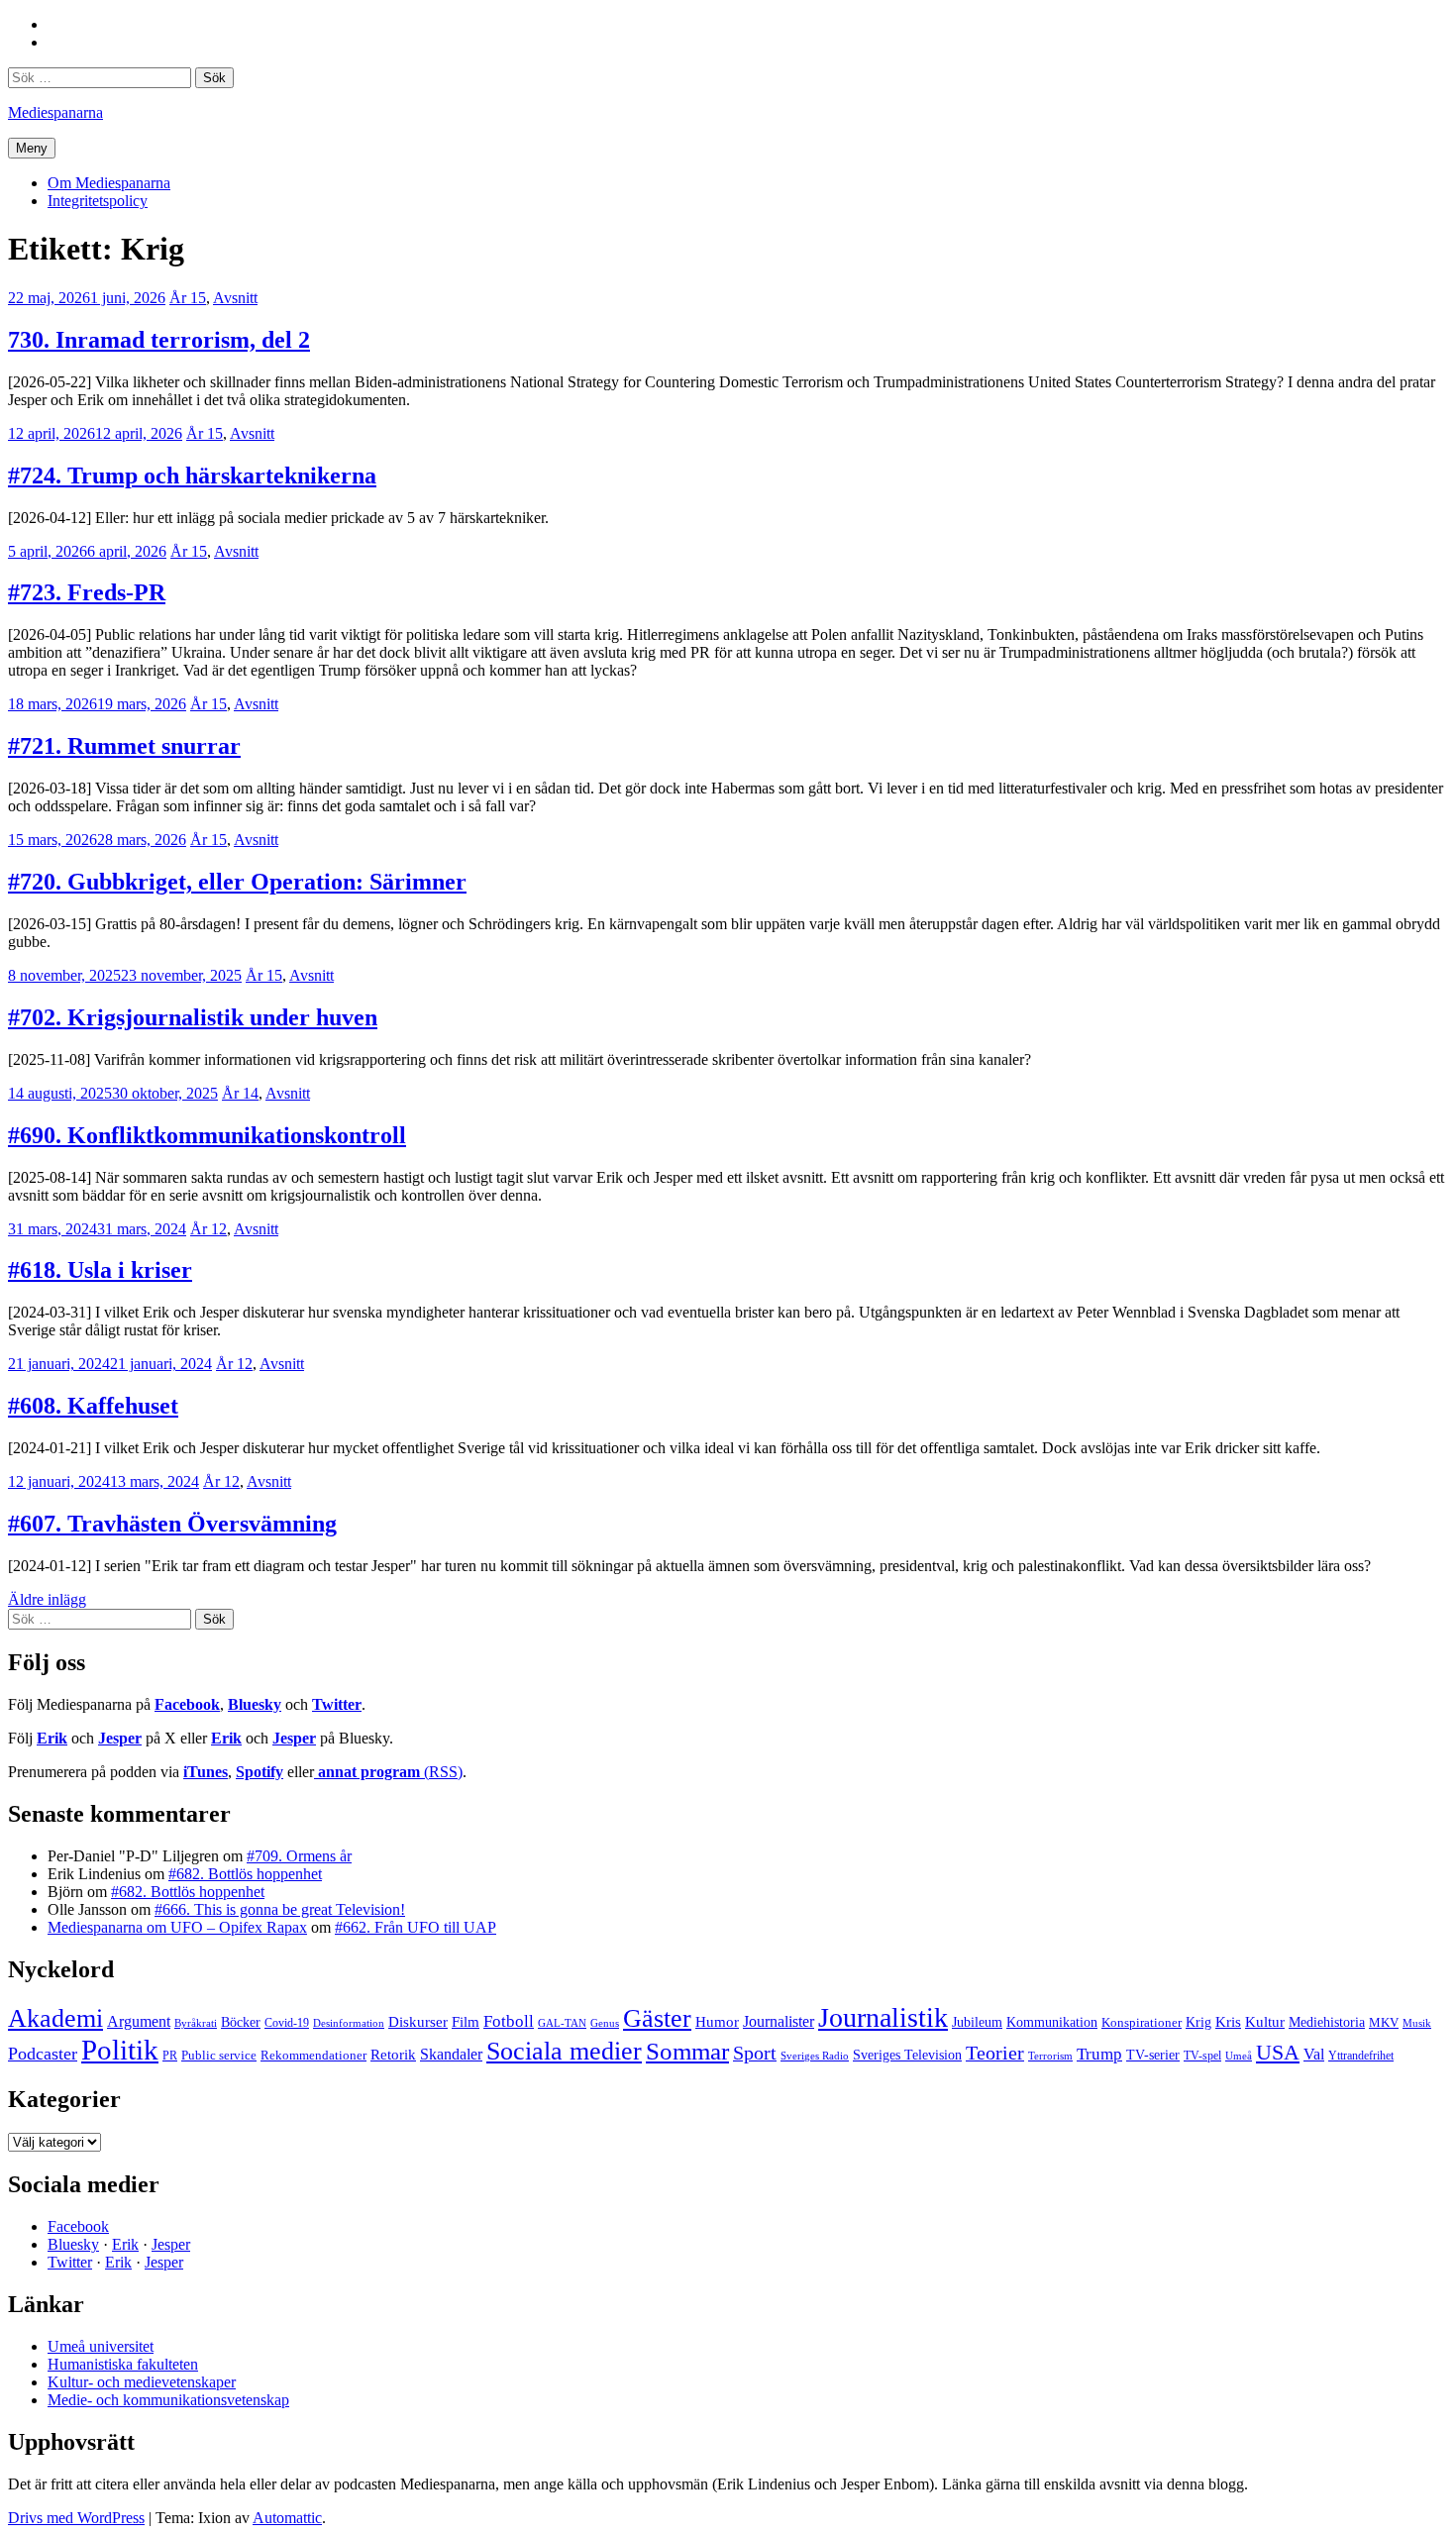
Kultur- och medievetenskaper (142, 2382)
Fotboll (509, 2021)
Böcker (241, 2022)
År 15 (188, 298)
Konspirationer (1142, 2022)
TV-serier (1153, 2055)
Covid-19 (287, 2023)
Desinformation (349, 2023)
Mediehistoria (1327, 2022)
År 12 (208, 1229)
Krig (1198, 2022)
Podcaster (43, 2054)
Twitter (337, 1704)
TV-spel (1202, 2056)
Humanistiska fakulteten (123, 2364)
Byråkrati (196, 2023)
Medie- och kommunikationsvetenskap (168, 2400)
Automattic (287, 2518)
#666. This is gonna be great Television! (280, 1909)
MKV (1384, 2022)
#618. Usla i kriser (100, 1270)
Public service (219, 2056)
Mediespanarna (55, 112)
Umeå (1239, 2056)
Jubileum (977, 2022)
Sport (755, 2053)
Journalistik (883, 2017)
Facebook (187, 1704)
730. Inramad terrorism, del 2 (159, 340)
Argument (139, 2021)
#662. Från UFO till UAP (416, 1927)
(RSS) (390, 1772)
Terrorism (1050, 2056)
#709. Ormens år (299, 1856)
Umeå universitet (101, 2346)
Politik (120, 2050)
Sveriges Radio (815, 2056)
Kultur (1265, 2022)
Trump (1099, 2054)
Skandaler (451, 2054)
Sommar (687, 2051)
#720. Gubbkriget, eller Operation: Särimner (237, 882)
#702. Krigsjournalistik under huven (193, 1017)
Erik (52, 1738)
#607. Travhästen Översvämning (172, 1524)
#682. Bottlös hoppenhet (245, 1874)
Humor (717, 2022)
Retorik (393, 2055)
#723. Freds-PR (87, 592)
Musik (1417, 2023)
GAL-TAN (562, 2023)
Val (1314, 2054)
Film (466, 2021)
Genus (605, 2023)
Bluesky (255, 1704)
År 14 (240, 1093)
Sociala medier (564, 2051)
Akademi (55, 2018)
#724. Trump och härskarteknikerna (192, 475)
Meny (32, 148)
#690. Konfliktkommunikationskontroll (207, 1135)
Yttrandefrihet (1361, 2056)
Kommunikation (1052, 2022)
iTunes (206, 1772)
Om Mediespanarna (109, 183)
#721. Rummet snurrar (124, 746)
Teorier (995, 2053)
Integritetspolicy (98, 201)
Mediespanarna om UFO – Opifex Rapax (177, 1927)
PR (170, 2056)
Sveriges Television (907, 2055)
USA (1278, 2052)
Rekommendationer (313, 2055)
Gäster (657, 2018)
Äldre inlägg (47, 1599)
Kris (1228, 2022)
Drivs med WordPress (76, 2518)
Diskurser (418, 2022)
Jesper (120, 1738)
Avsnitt (235, 298)
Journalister (779, 2021)
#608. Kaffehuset (93, 1406)
